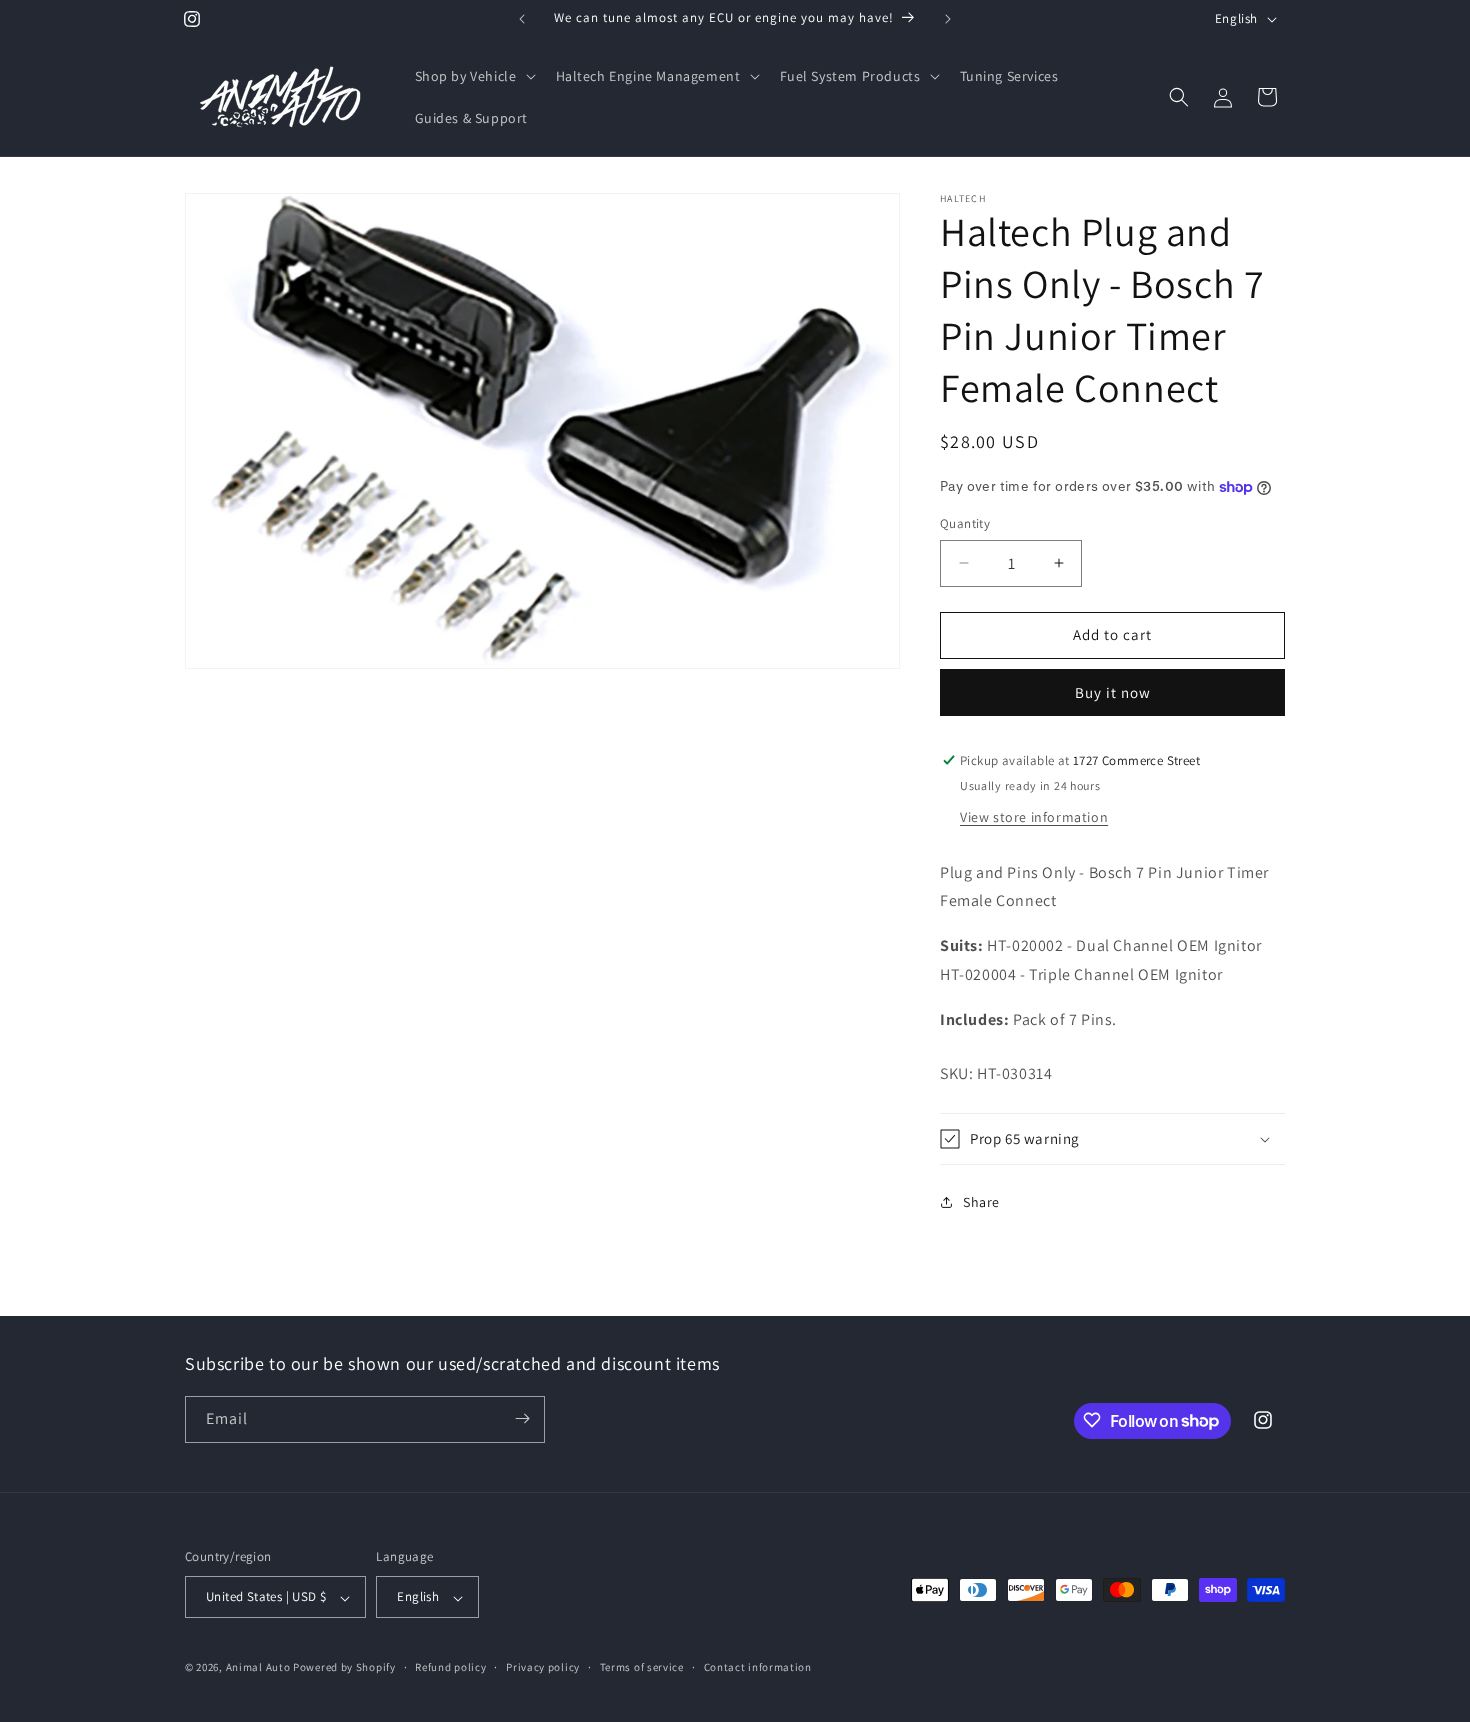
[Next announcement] (948, 19)
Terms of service (642, 1667)
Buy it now (1113, 692)
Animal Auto (258, 1668)
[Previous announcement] (522, 19)
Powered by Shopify (344, 1668)
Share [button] (981, 1202)
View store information (1034, 817)
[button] (473, 76)
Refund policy (450, 1667)
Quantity (965, 523)
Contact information (758, 1667)
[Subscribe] (522, 1418)
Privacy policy (543, 1667)
